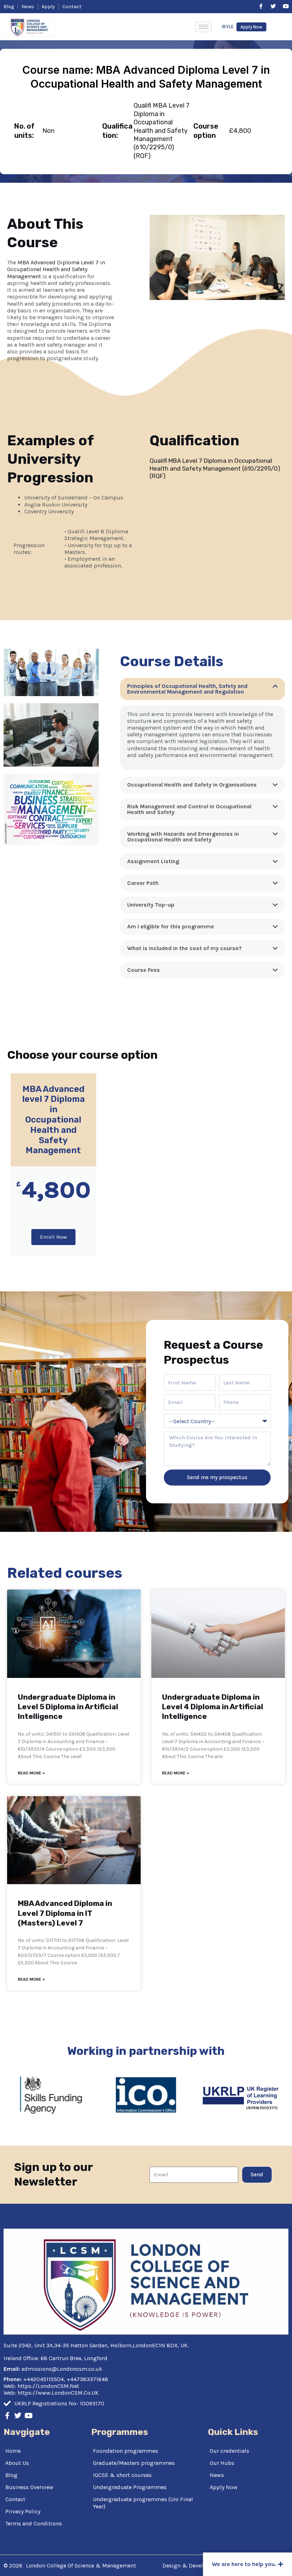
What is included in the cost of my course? (184, 948)
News (217, 2475)
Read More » (31, 1773)
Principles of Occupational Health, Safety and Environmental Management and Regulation (187, 689)
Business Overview (29, 2487)
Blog (11, 2475)
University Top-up (151, 905)
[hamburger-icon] (204, 27)
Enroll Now (53, 1237)
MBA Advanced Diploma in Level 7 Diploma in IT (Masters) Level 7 (65, 1913)
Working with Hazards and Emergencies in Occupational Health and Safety (183, 837)
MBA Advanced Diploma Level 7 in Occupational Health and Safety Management (56, 269)
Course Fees (144, 970)
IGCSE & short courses (122, 2475)
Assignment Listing (153, 861)
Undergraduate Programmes (130, 2487)
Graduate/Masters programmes (134, 2463)
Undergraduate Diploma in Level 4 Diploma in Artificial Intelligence (213, 1707)
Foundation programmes (126, 2451)
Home (13, 2451)
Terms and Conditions (34, 2523)
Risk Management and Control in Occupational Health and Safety (189, 809)
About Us (17, 2463)
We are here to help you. (244, 2564)
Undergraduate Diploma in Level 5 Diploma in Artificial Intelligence (68, 1707)
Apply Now (224, 2487)
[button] (202, 689)
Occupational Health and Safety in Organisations (192, 785)
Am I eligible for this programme (171, 926)
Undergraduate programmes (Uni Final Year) (143, 2503)
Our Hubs (222, 2463)
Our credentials (230, 2451)
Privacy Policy (23, 2511)
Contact (15, 2499)
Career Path (143, 883)
